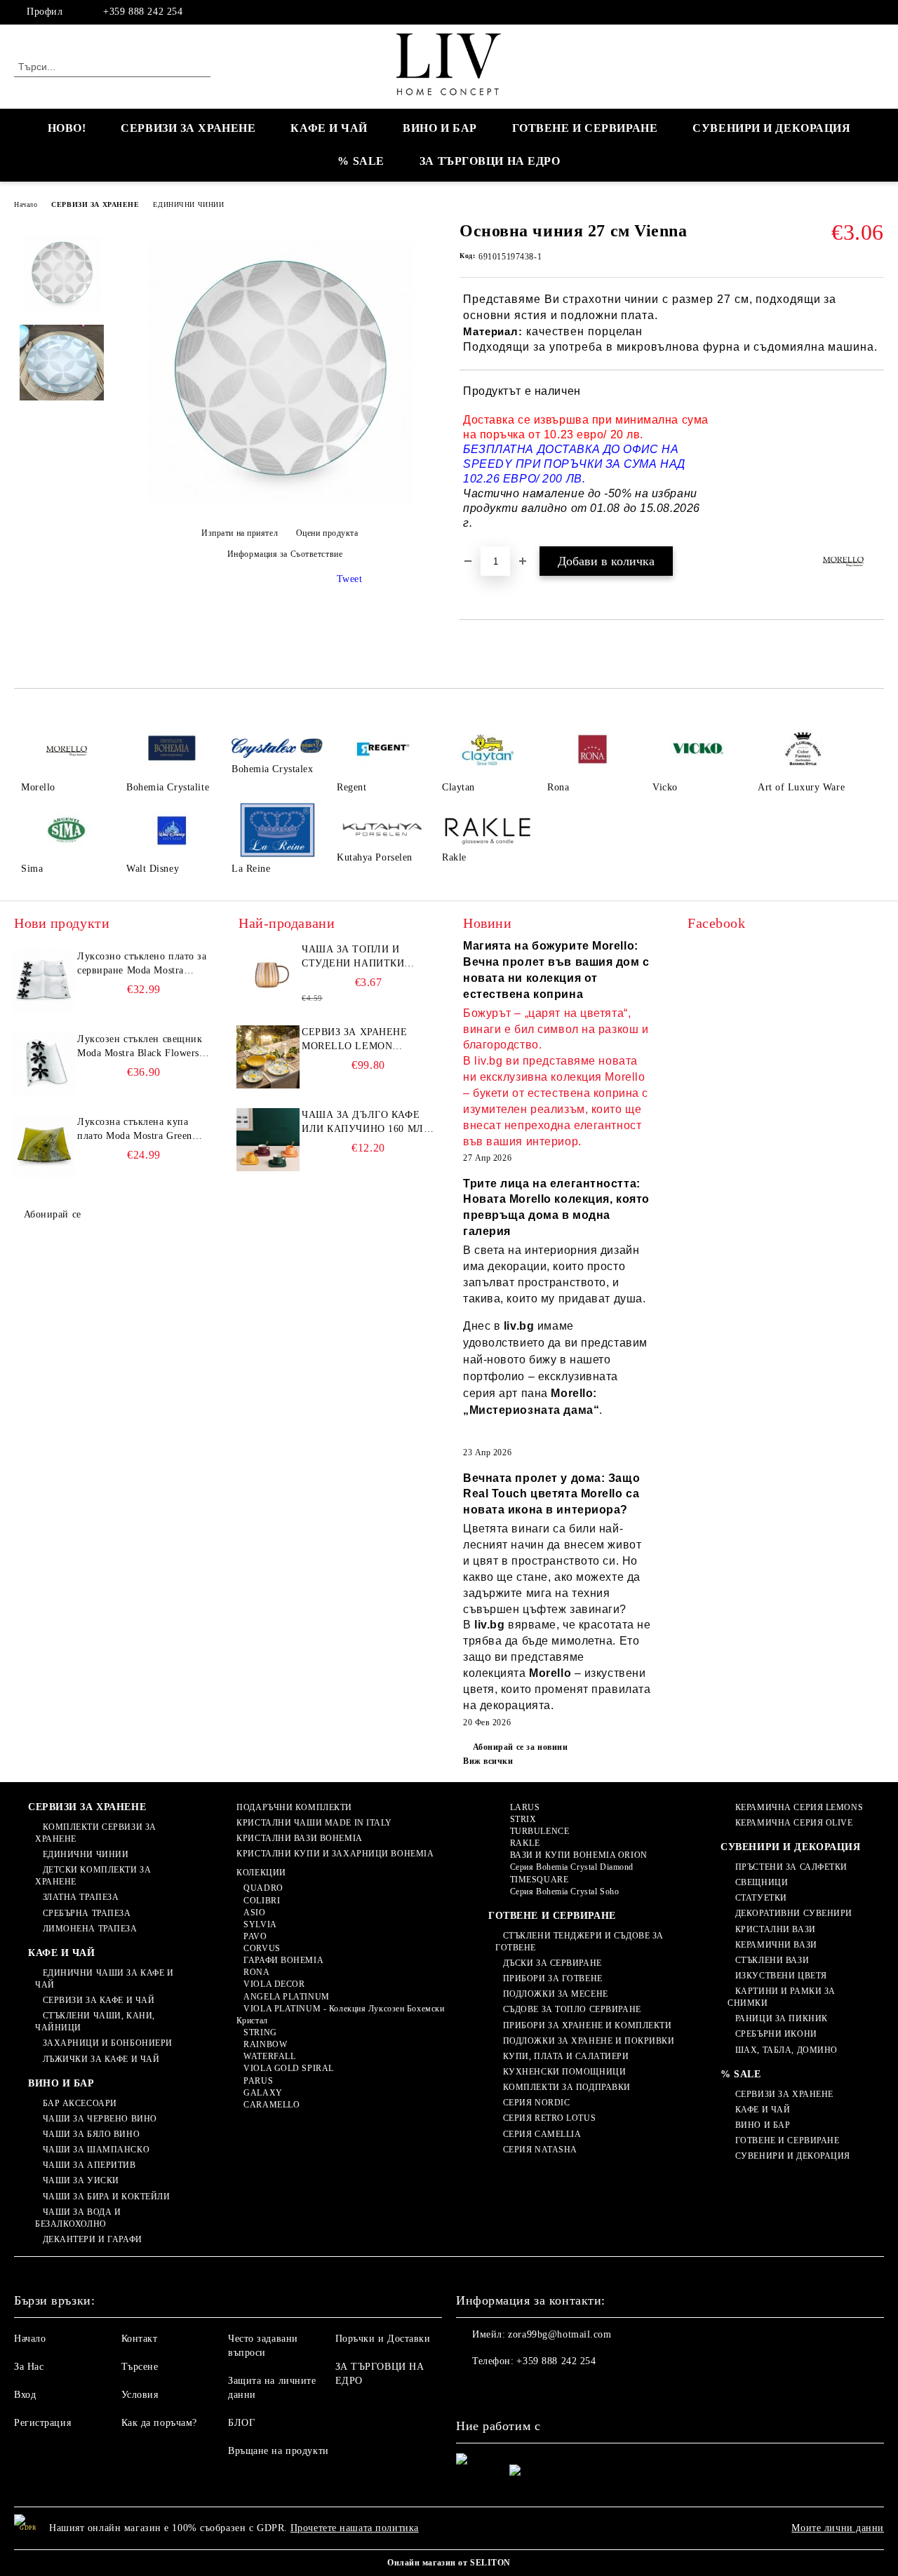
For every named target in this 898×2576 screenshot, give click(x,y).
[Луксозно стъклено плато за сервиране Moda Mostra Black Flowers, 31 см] (43, 981)
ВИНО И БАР (440, 128)
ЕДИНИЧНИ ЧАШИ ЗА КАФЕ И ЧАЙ (104, 1979)
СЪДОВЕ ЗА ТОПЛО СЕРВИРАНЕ (572, 2009)
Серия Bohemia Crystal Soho (564, 1891)
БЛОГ (241, 2423)
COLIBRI (262, 1901)
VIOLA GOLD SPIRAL (289, 2068)
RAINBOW (265, 2044)
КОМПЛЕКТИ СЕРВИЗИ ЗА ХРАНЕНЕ (96, 1833)
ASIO (254, 1913)
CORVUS (262, 1948)
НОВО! (67, 128)
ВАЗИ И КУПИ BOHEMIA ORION (579, 1855)
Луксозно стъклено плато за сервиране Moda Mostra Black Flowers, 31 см (142, 964)
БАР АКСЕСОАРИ (80, 2103)
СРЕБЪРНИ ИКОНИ (776, 2034)
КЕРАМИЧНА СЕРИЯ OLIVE (794, 1823)
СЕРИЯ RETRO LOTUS (549, 2118)
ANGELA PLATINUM (286, 1997)
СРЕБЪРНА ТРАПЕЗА (87, 1913)
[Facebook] (876, 12)
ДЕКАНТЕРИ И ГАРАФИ (93, 2239)
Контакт (140, 2339)
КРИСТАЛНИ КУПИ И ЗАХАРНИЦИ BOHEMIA (335, 1854)
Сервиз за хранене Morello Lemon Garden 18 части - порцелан (355, 1040)
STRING (260, 2032)
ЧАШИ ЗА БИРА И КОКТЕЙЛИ (106, 2197)
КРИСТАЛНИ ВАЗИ (775, 1929)
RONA (256, 1972)
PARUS (258, 2081)
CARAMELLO (272, 2105)
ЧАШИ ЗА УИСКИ (81, 2180)
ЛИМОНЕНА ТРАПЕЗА (90, 1929)
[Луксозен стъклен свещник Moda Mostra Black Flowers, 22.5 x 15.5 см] (43, 1064)
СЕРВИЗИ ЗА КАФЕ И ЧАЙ (99, 2000)
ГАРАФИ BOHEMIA (283, 1960)
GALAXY (263, 2093)
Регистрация (42, 2423)
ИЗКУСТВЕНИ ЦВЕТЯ (781, 1976)
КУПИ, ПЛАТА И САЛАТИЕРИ (566, 2056)
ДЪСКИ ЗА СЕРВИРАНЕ (552, 1963)
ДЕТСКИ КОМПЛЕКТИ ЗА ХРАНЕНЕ (93, 1876)
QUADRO (263, 1888)
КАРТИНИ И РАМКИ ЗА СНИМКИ (782, 1997)
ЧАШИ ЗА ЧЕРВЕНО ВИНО (100, 2119)
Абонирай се (53, 1214)
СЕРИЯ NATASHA (540, 2150)
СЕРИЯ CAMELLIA (542, 2134)
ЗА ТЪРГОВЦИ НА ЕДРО (490, 161)
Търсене (140, 2367)
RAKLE (525, 1843)
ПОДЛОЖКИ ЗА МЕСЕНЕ (556, 1994)
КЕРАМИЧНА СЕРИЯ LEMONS (799, 1807)
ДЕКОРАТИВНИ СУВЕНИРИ (794, 1913)
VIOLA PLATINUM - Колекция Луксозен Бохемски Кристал (341, 2015)
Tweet (350, 579)
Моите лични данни (838, 2528)
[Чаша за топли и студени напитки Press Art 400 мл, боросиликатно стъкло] (268, 974)
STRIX (523, 1819)
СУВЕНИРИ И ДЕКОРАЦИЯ (771, 128)
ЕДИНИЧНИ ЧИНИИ (188, 204)
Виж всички (488, 1761)
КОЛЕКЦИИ (261, 1873)
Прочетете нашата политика (355, 2528)
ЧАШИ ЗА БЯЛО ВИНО (91, 2134)
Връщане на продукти (279, 2451)
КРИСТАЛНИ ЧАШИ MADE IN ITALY (314, 1823)
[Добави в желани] (874, 458)
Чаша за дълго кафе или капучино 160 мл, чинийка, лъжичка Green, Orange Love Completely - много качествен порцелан (364, 1123)
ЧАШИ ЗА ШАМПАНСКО (96, 2150)
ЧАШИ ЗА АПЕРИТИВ (89, 2165)
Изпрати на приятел (240, 533)
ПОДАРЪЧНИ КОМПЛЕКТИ (294, 1807)
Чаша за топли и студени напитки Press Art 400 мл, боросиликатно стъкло (353, 957)
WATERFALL (269, 2056)
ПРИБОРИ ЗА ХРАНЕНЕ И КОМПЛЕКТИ (587, 2025)
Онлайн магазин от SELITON (449, 2563)
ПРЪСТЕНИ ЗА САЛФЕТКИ (791, 1867)
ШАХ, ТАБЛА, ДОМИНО (786, 2050)
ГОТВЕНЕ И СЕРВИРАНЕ (585, 128)
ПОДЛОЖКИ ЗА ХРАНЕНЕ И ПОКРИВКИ (589, 2041)
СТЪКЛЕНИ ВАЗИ (772, 1960)
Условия (140, 2395)
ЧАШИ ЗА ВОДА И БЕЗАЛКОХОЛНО (78, 2218)
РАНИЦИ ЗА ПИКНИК (782, 2018)
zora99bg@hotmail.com (559, 2334)
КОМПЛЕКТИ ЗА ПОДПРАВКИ (567, 2087)
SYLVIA (260, 1924)
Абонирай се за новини (520, 1747)
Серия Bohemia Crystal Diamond (572, 1867)
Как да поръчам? (159, 2423)
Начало (26, 204)
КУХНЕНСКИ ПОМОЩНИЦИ (564, 2072)
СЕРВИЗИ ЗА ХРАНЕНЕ (188, 128)
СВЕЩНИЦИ (762, 1882)
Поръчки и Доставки (383, 2339)
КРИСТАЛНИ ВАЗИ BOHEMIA (299, 1838)
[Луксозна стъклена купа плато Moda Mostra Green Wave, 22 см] (43, 1147)
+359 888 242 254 (143, 12)
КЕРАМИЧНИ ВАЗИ (776, 1945)
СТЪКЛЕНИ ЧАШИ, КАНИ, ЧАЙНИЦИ (95, 2022)
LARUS (525, 1807)
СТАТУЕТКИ (761, 1898)
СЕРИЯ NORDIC (536, 2103)
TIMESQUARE (539, 1880)
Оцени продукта (327, 533)
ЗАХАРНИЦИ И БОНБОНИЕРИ (108, 2043)
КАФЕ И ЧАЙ (329, 128)
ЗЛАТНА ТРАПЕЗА (81, 1897)
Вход (25, 2395)
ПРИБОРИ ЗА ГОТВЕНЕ (553, 1978)
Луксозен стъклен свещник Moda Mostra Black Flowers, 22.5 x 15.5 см (140, 1047)
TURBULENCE (540, 1831)
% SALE (361, 161)
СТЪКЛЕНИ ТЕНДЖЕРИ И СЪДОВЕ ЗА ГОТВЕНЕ (579, 1942)
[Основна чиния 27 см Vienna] (279, 509)
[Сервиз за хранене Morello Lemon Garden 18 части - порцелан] (268, 1057)
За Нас (29, 2367)
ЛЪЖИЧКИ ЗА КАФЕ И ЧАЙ (101, 2059)
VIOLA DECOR (274, 1984)
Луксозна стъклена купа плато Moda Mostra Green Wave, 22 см (135, 1130)
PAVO (255, 1936)
